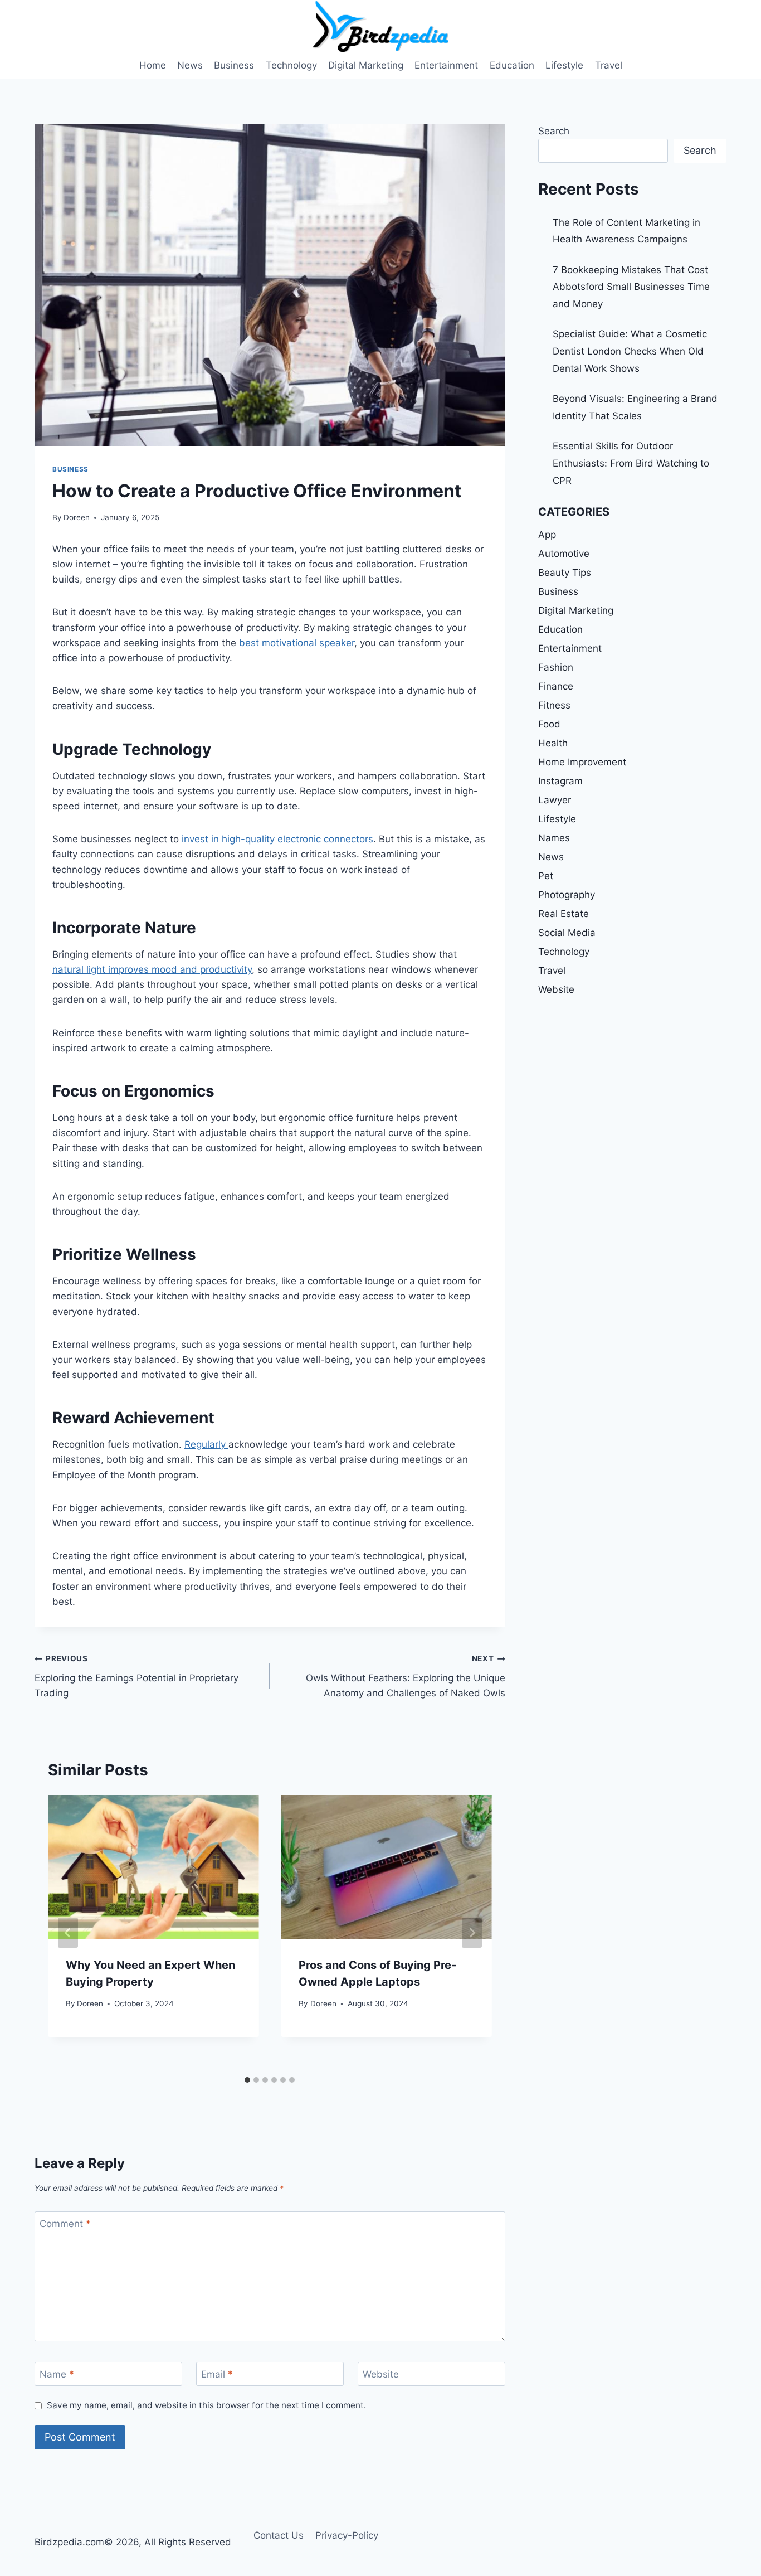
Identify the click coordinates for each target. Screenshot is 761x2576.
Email (217, 2374)
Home (153, 65)
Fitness (554, 705)
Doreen (77, 517)
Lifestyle (564, 65)
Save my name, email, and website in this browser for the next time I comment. (206, 2405)
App (547, 535)
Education (512, 65)
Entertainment (446, 65)
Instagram (560, 781)
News (190, 65)
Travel (609, 65)
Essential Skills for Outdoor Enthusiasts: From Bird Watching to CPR (631, 463)
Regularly (206, 1444)
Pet (546, 876)
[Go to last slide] (68, 1933)
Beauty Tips (565, 573)
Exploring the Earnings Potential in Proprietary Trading (136, 1676)
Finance (556, 686)
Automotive (564, 554)
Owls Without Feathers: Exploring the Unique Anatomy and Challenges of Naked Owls (405, 1676)
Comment (65, 2224)
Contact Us (279, 2535)
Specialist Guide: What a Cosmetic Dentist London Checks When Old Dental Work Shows (630, 351)
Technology (291, 65)
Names (554, 838)
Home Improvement (582, 762)
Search (554, 131)
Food (549, 724)
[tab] (247, 2080)
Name (57, 2374)
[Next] (472, 1933)
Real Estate (564, 914)
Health (553, 743)
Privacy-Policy (347, 2535)
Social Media (567, 933)
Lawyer (555, 800)
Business (234, 65)
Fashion (556, 667)
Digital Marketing (366, 65)
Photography (567, 895)
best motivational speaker (297, 643)
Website (381, 2374)
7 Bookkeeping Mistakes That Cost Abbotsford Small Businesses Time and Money (631, 287)
